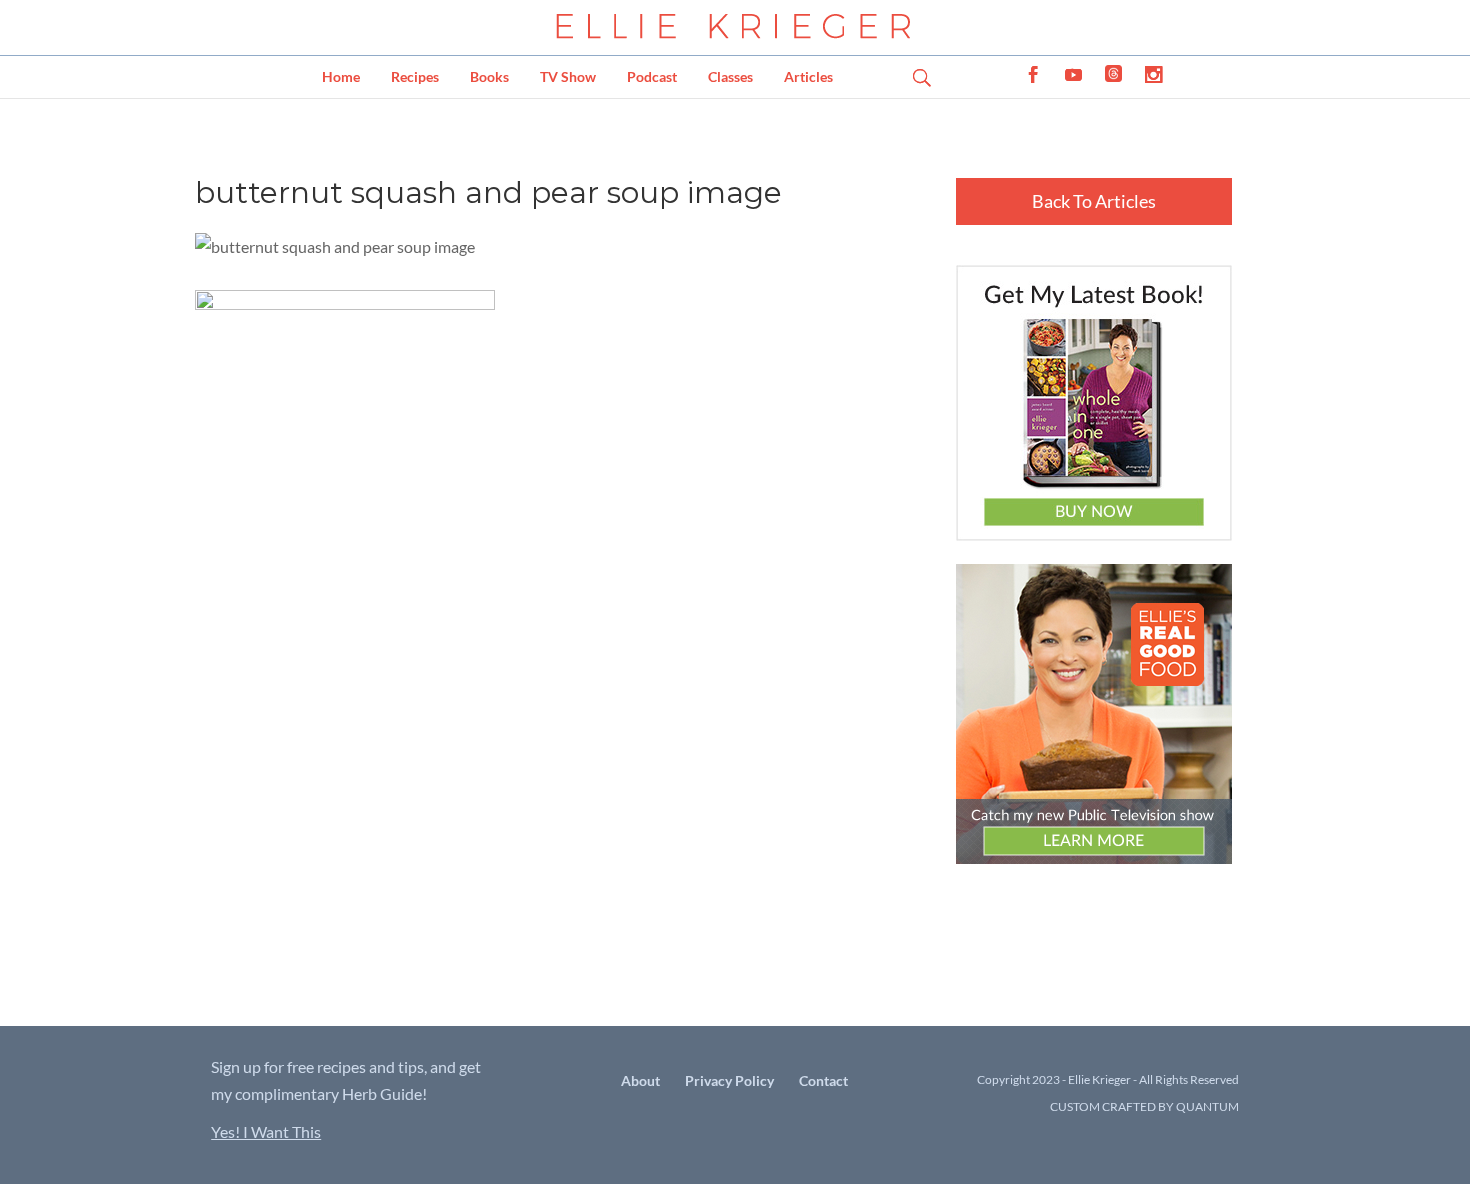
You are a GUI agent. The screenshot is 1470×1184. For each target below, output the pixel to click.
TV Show (568, 76)
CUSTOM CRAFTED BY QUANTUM (1144, 1106)
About (640, 1080)
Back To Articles (1094, 201)
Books (489, 76)
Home (341, 76)
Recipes (415, 76)
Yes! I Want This (266, 1131)
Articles (808, 76)
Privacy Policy (729, 1080)
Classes (730, 76)
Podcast (652, 76)
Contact (823, 1080)
